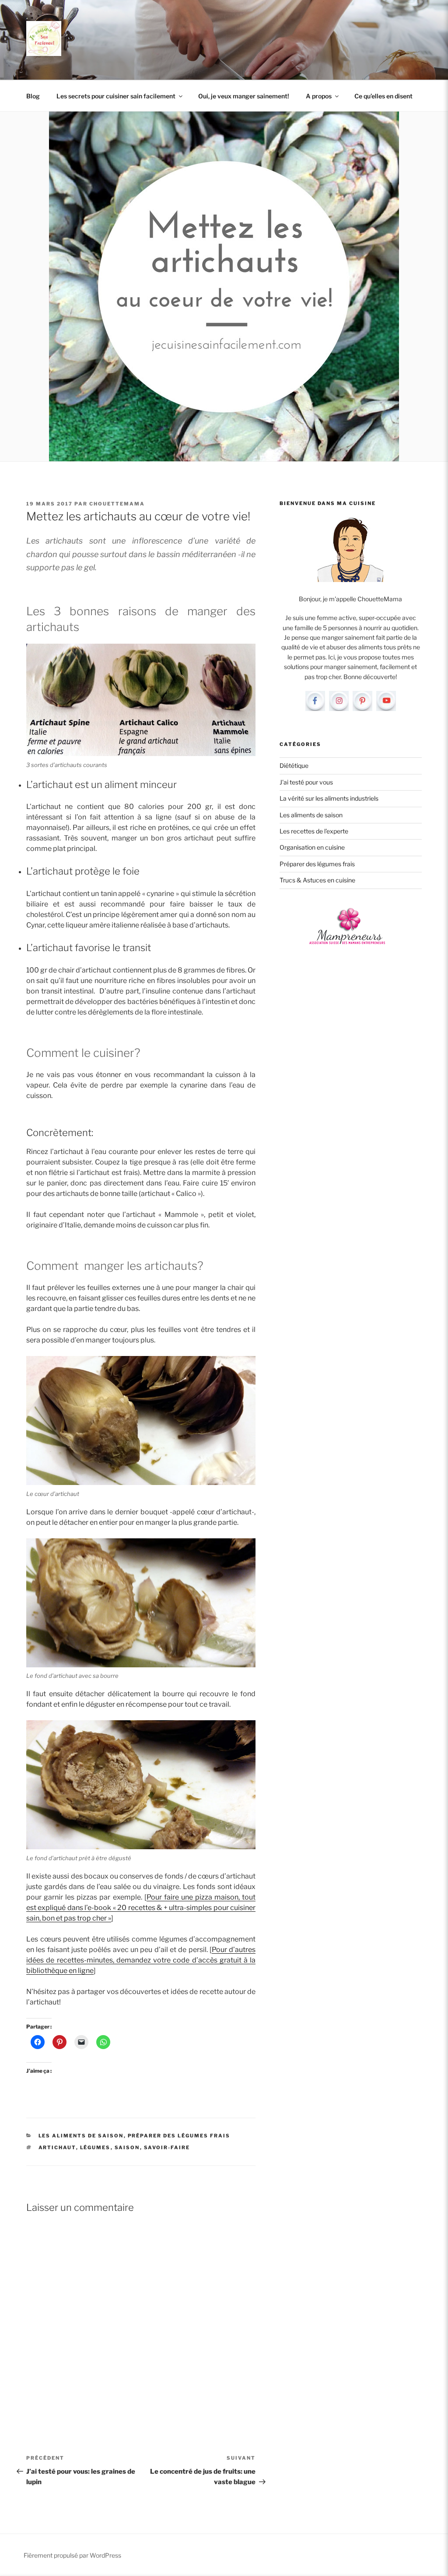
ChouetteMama (117, 504)
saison (127, 2147)
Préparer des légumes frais (179, 2136)
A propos (319, 96)
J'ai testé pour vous (306, 782)
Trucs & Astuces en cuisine (317, 880)
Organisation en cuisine (312, 847)
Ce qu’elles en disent (383, 96)
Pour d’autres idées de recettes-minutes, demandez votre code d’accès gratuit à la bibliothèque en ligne (141, 1960)
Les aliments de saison (81, 2136)
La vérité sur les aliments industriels (329, 798)
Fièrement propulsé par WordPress (72, 2555)
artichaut (57, 2147)
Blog (33, 96)
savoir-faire (167, 2147)
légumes (95, 2147)
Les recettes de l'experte (314, 831)
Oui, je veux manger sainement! (244, 96)
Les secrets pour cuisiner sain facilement (116, 96)
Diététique (294, 765)
